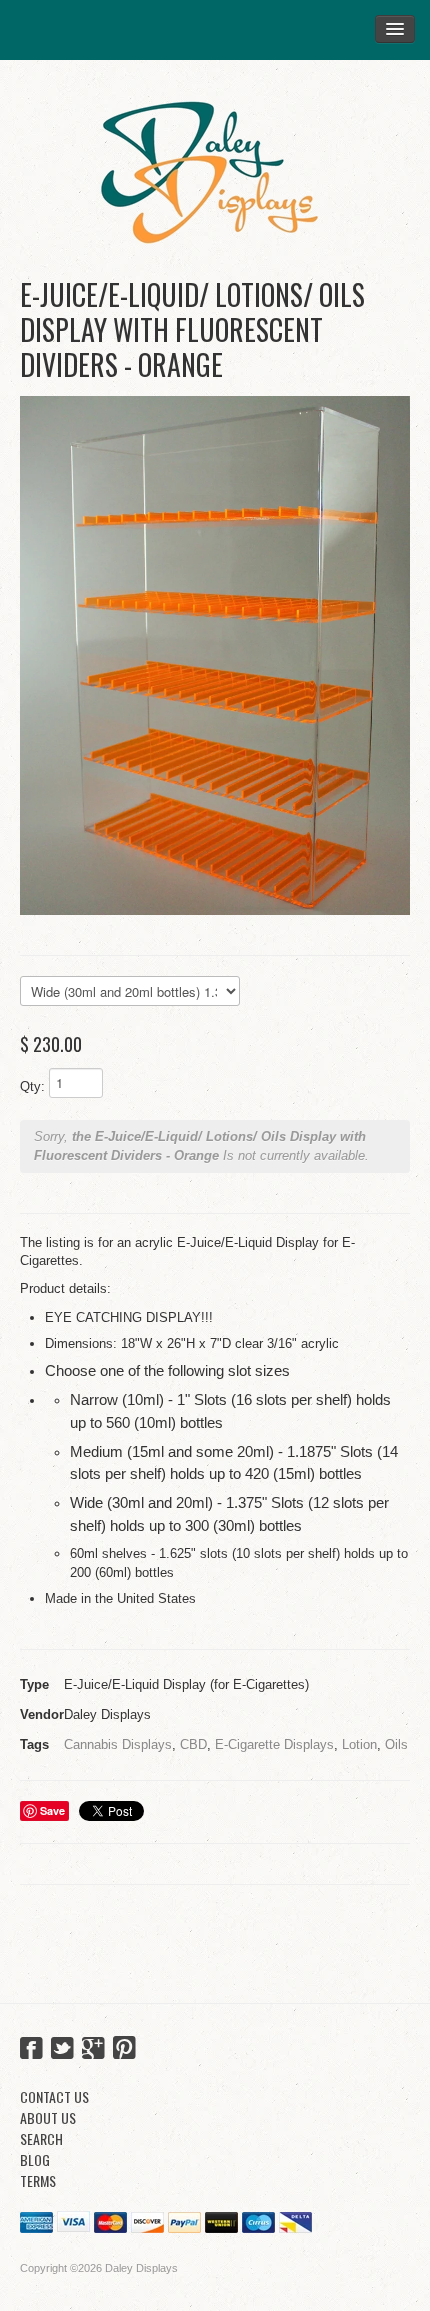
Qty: (32, 1086)
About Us (48, 2117)
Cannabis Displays (118, 1744)
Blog (35, 2159)
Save (52, 1810)
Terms (38, 2180)
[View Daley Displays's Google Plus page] (93, 2050)
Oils (396, 1744)
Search (41, 2138)
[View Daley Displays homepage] (215, 164)
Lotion (359, 1744)
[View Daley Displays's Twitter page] (62, 2050)
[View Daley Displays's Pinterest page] (124, 2050)
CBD (193, 1744)
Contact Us (54, 2096)
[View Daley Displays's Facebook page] (31, 2050)
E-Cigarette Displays (274, 1744)
